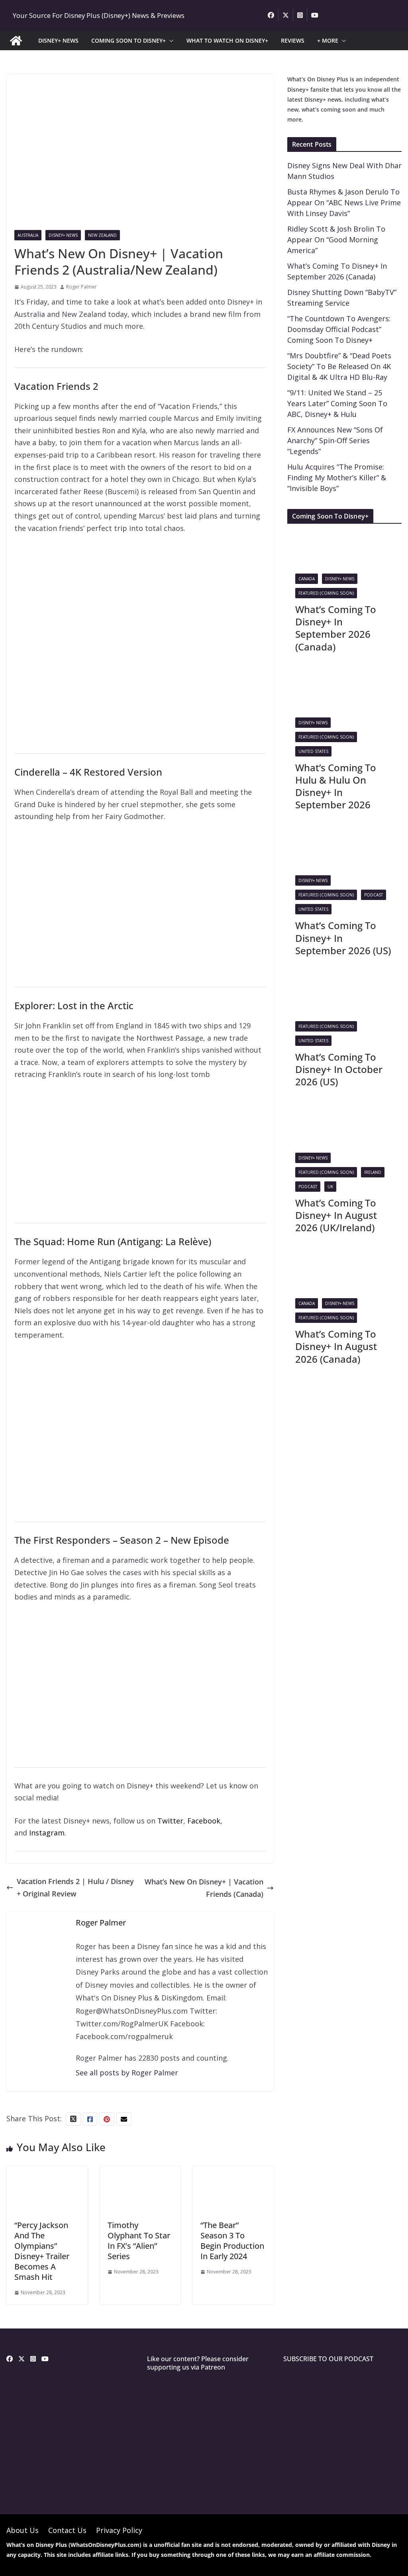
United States (313, 751)
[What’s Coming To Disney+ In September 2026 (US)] (313, 837)
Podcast (374, 895)
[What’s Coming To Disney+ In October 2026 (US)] (313, 983)
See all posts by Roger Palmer (127, 2073)
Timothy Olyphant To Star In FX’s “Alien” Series (139, 2241)
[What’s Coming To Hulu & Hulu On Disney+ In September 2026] (313, 680)
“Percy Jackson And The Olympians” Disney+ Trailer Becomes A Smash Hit (42, 2251)
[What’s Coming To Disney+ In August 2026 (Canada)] (313, 1260)
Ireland (373, 1172)
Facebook (204, 1821)
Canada (307, 579)
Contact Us (67, 2530)
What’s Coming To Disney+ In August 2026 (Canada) (336, 1346)
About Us (23, 2530)
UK (330, 1187)
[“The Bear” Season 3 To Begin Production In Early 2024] (233, 2172)
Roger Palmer (81, 287)
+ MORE (328, 40)
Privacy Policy (119, 2530)
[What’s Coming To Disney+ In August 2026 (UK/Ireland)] (313, 1115)
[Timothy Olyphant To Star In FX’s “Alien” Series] (140, 2172)
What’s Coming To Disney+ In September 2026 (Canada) (336, 628)
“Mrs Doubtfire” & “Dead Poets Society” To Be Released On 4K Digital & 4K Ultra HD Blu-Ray (339, 366)
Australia (28, 235)
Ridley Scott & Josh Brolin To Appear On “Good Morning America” (336, 240)
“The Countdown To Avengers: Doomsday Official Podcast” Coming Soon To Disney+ (339, 329)
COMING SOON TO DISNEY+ (128, 40)
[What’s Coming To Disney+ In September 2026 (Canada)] (313, 536)
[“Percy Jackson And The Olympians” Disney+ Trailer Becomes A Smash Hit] (47, 2172)
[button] (170, 41)
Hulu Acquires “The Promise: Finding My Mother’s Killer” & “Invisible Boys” (337, 477)
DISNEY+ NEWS (58, 40)
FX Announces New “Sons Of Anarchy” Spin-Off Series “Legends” (335, 440)
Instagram (47, 1833)
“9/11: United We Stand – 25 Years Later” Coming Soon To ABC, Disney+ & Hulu (337, 403)
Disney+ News (63, 235)
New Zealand (102, 235)
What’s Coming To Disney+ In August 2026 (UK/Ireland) (336, 1215)
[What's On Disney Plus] (16, 41)
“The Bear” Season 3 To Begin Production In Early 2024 (232, 2241)
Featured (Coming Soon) (326, 593)
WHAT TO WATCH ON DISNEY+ (227, 40)
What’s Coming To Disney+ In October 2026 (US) (339, 1069)
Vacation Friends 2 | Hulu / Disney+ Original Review (75, 1887)
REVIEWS (293, 40)
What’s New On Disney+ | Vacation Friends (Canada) (204, 1888)
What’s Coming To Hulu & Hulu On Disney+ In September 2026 (336, 786)
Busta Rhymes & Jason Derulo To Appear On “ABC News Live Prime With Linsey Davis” (344, 202)
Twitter (170, 1821)
